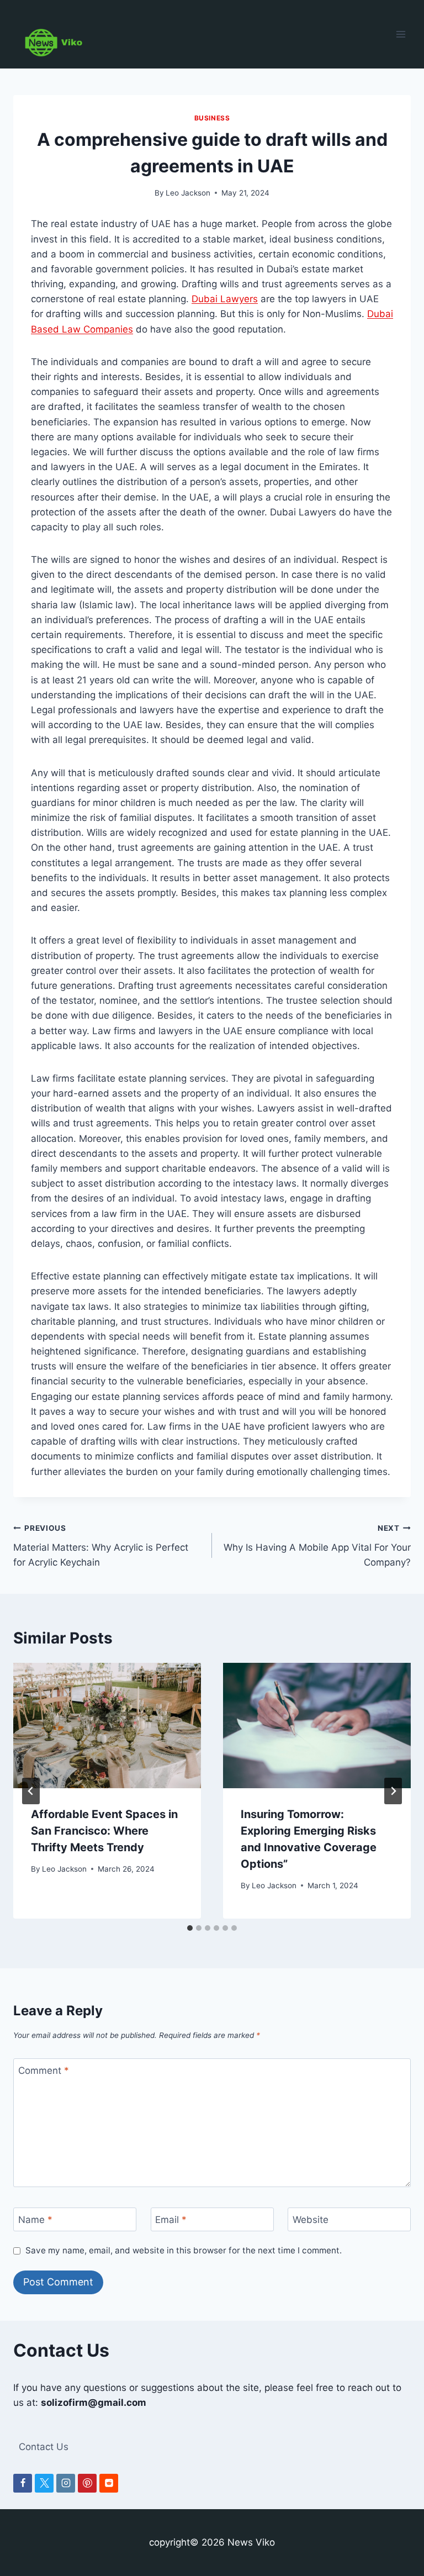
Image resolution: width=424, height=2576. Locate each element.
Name (35, 2220)
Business (212, 118)
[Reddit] (109, 2483)
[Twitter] (44, 2483)
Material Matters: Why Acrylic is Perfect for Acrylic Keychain (101, 1546)
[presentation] (107, 1726)
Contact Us (44, 2447)
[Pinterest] (87, 2483)
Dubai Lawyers (225, 299)
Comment (44, 2071)
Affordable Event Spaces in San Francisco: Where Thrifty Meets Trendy (104, 1831)
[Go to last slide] (31, 1791)
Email (171, 2220)
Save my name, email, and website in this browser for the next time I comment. (184, 2250)
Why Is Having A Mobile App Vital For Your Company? (317, 1546)
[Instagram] (66, 2483)
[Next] (393, 1791)
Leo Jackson (188, 193)
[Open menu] (401, 34)
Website (311, 2220)
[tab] (190, 1928)
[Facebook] (23, 2483)
